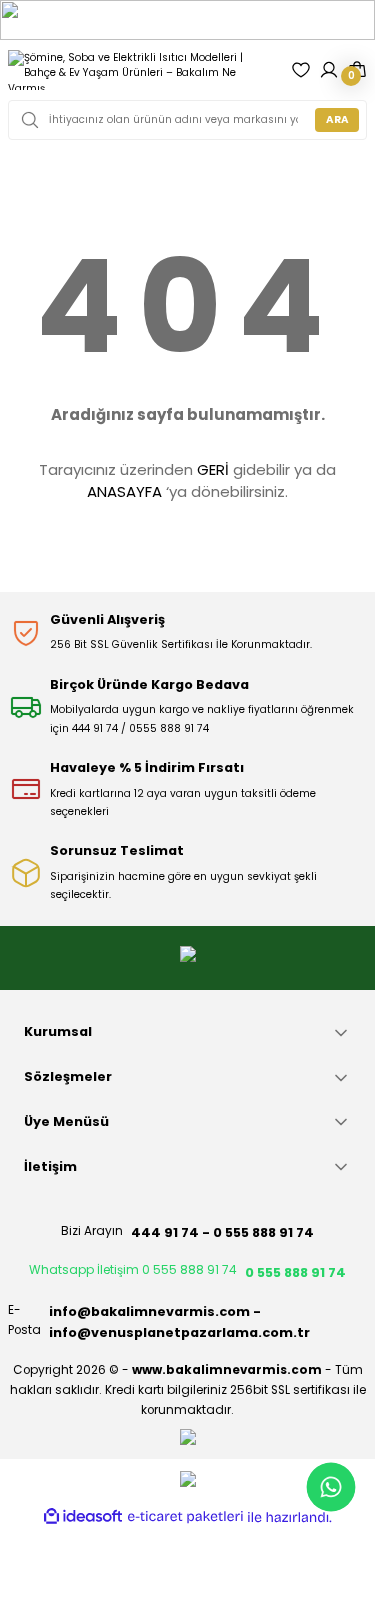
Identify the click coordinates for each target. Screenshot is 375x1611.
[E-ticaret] (185, 1517)
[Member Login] (329, 70)
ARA (337, 119)
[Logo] (141, 70)
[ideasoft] (83, 1517)
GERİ (213, 469)
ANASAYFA (124, 491)
